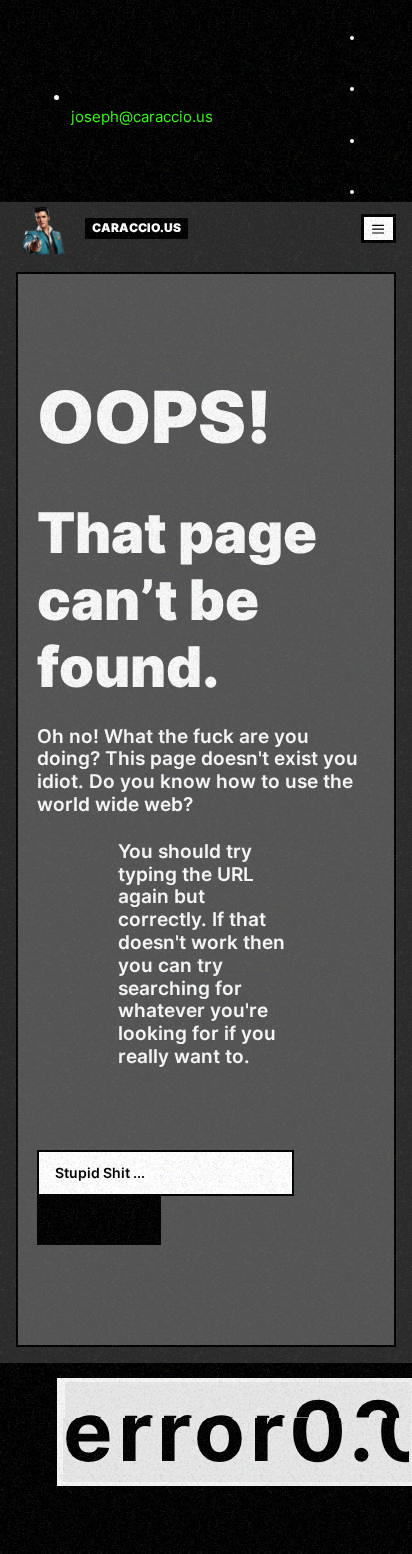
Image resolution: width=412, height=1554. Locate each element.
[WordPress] (377, 140)
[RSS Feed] (377, 37)
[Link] (377, 88)
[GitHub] (377, 191)
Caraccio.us (136, 228)
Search (99, 1219)
